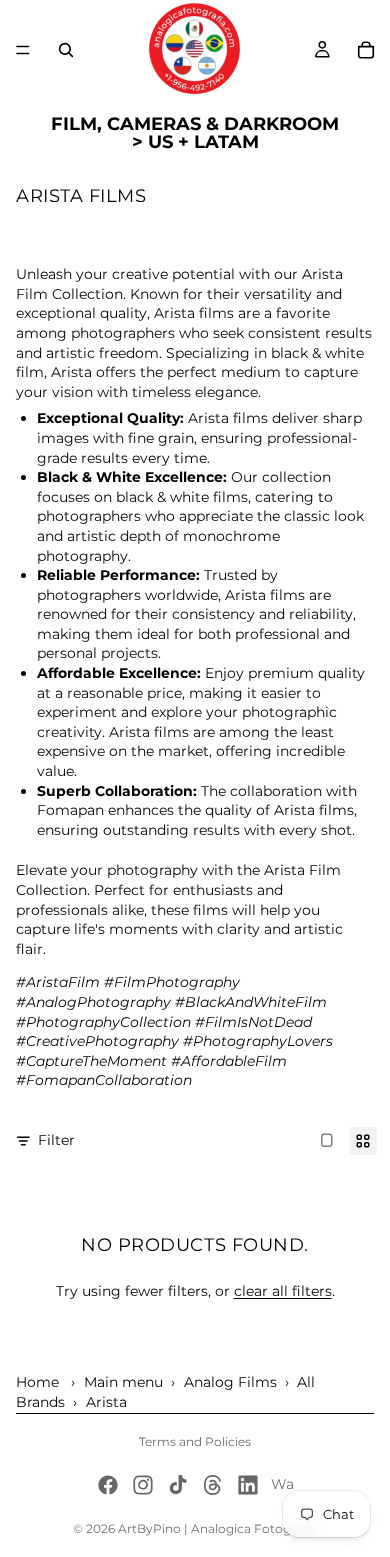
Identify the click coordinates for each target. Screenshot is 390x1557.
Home (37, 1382)
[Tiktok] (178, 1485)
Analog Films (230, 1382)
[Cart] (366, 50)
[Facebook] (108, 1485)
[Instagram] (143, 1485)
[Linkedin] (248, 1485)
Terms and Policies (195, 1441)
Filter (56, 1140)
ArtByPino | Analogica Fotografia (217, 1528)
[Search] (66, 50)
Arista (106, 1402)
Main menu (123, 1382)
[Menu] (23, 50)
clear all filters (283, 1291)
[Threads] (213, 1485)
